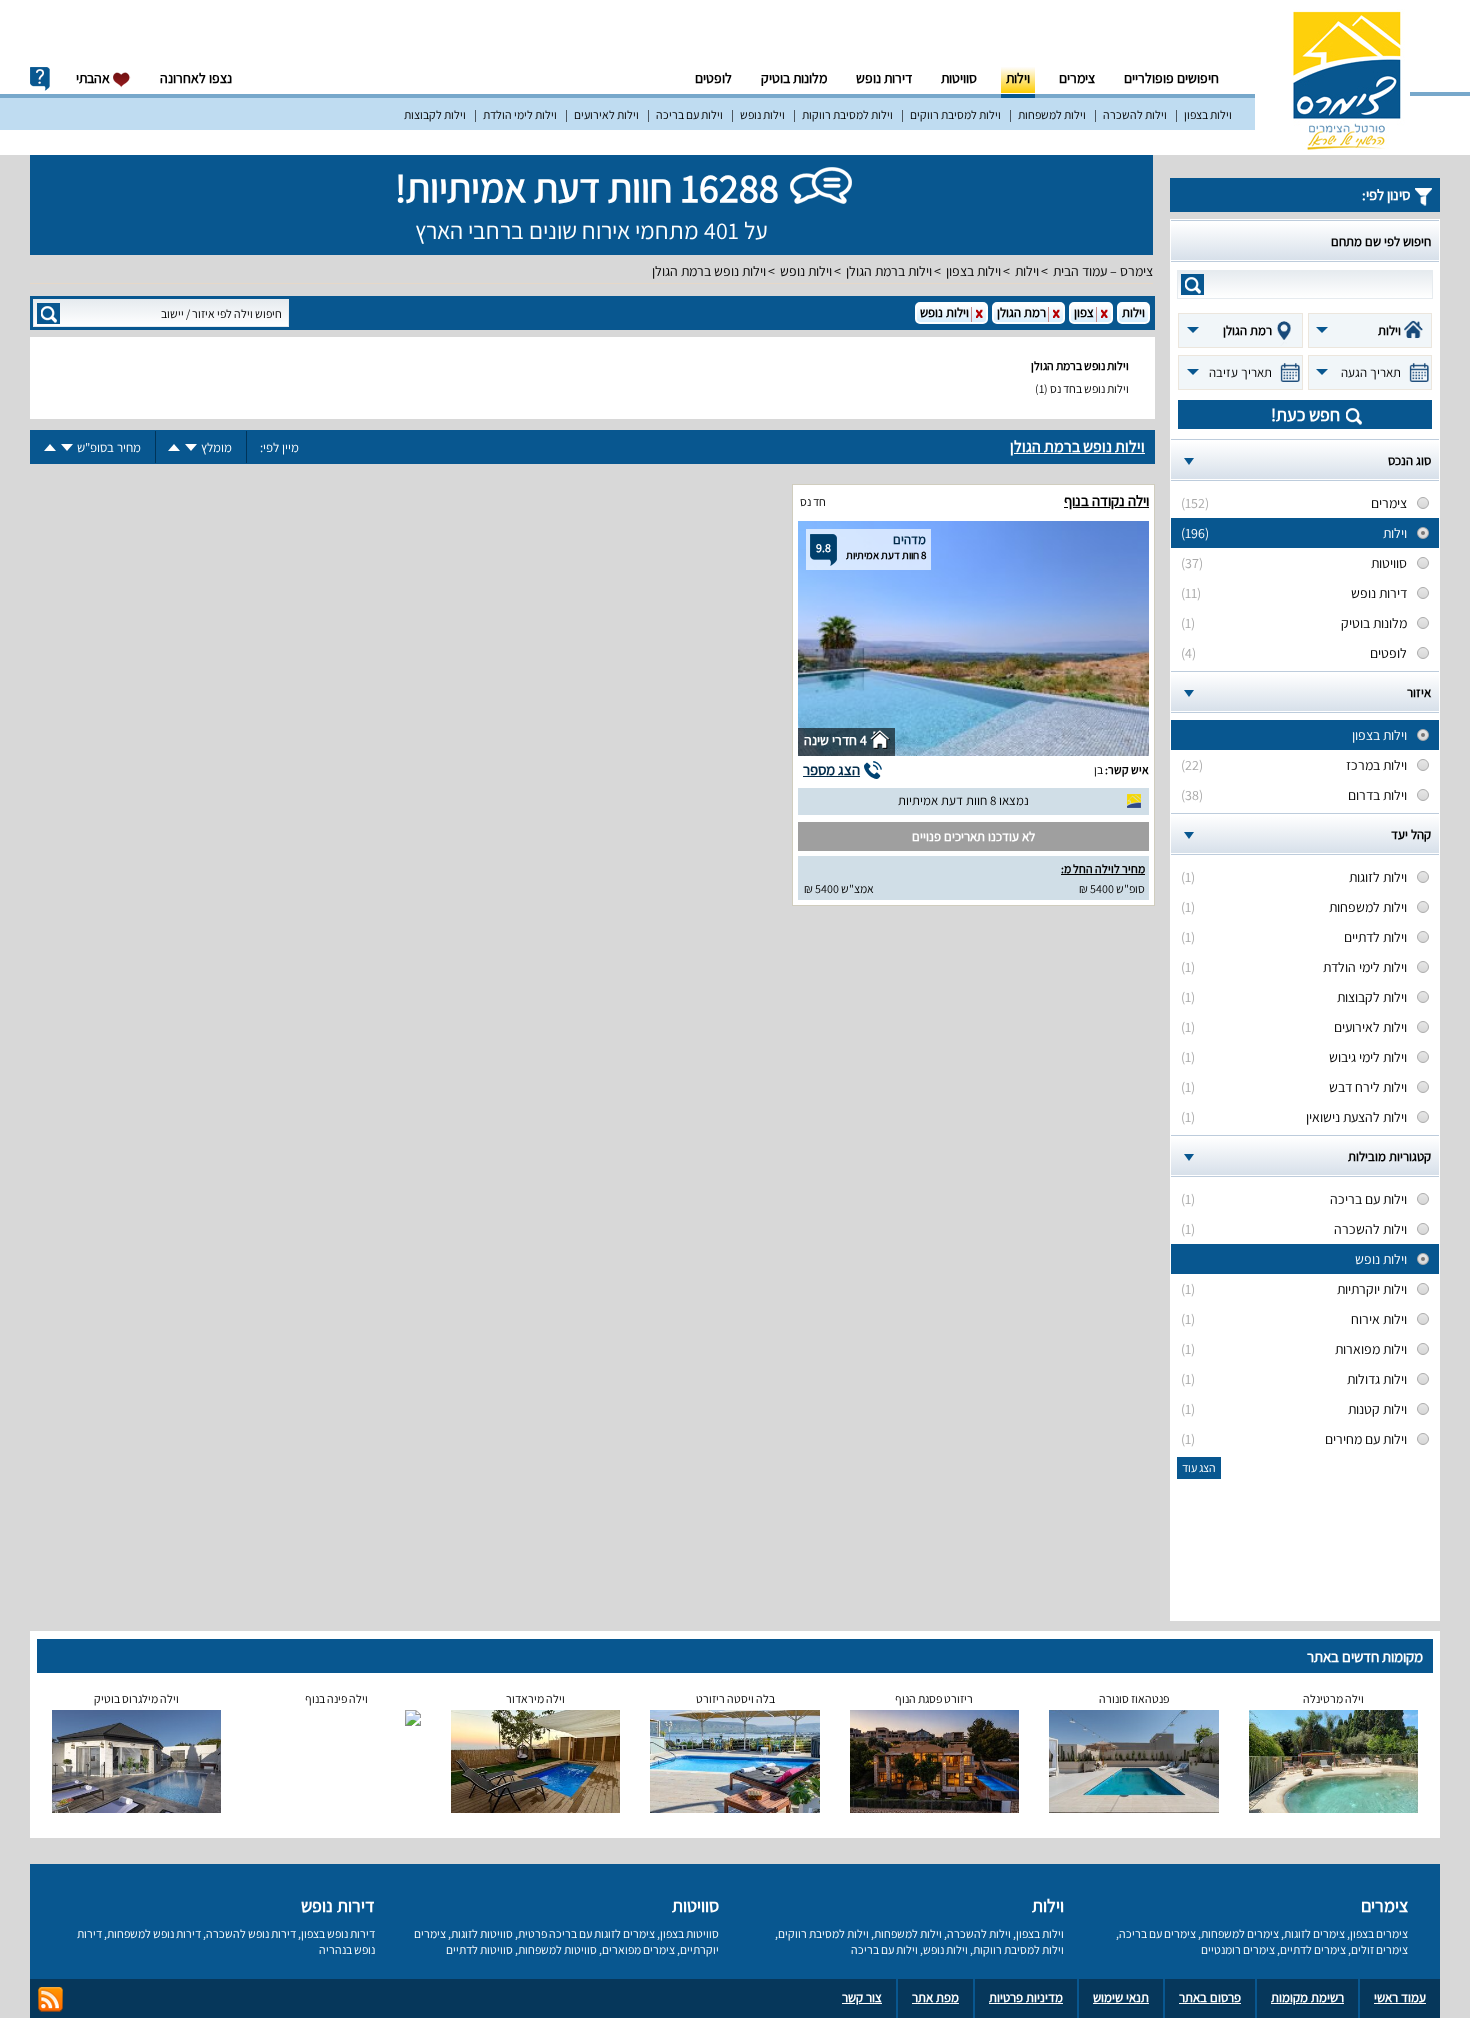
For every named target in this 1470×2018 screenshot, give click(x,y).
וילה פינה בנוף (336, 1698)
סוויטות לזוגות (482, 1933)
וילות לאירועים (606, 114)
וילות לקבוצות (435, 114)
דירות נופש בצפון (338, 1933)
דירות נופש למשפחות (154, 1933)
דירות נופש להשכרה (251, 1933)
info (40, 79)
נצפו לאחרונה (196, 78)
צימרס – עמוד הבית (1103, 271)
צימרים (1077, 78)
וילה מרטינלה (1333, 1698)
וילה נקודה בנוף (1106, 500)
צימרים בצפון (1379, 1933)
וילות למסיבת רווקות (847, 114)
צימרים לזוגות (1314, 1933)
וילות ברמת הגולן (889, 271)
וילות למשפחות (1052, 114)
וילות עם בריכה (689, 114)
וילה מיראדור (535, 1698)
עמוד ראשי (1400, 1997)
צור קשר (862, 1997)
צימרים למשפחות (1240, 1933)
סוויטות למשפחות (557, 1949)
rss (50, 1999)
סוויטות (959, 78)
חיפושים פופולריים (1171, 78)
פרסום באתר (1210, 1997)
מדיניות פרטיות (1026, 1997)
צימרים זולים (1379, 1949)
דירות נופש (884, 78)
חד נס (813, 501)
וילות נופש (762, 114)
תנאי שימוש (1121, 1997)
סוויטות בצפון (689, 1933)
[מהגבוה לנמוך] (191, 447)
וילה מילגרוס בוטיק (136, 1698)
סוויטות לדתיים (479, 1949)
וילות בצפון (1208, 114)
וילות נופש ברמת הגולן (709, 271)
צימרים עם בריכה (1157, 1933)
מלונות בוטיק (794, 78)
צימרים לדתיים (1313, 1949)
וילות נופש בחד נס (1089, 388)
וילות (1018, 78)
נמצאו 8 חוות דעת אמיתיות (963, 800)
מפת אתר (935, 1997)
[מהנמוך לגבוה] (174, 447)
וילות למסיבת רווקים (955, 114)
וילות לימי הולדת (520, 114)
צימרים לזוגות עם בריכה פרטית (586, 1933)
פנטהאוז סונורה (1134, 1698)
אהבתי (94, 78)
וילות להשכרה (1135, 114)
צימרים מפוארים (638, 1949)
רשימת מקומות (1307, 1997)
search (1192, 284)
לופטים (713, 78)
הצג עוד (1199, 1467)
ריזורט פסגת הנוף (934, 1698)
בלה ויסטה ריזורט (735, 1698)
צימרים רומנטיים (1238, 1949)
